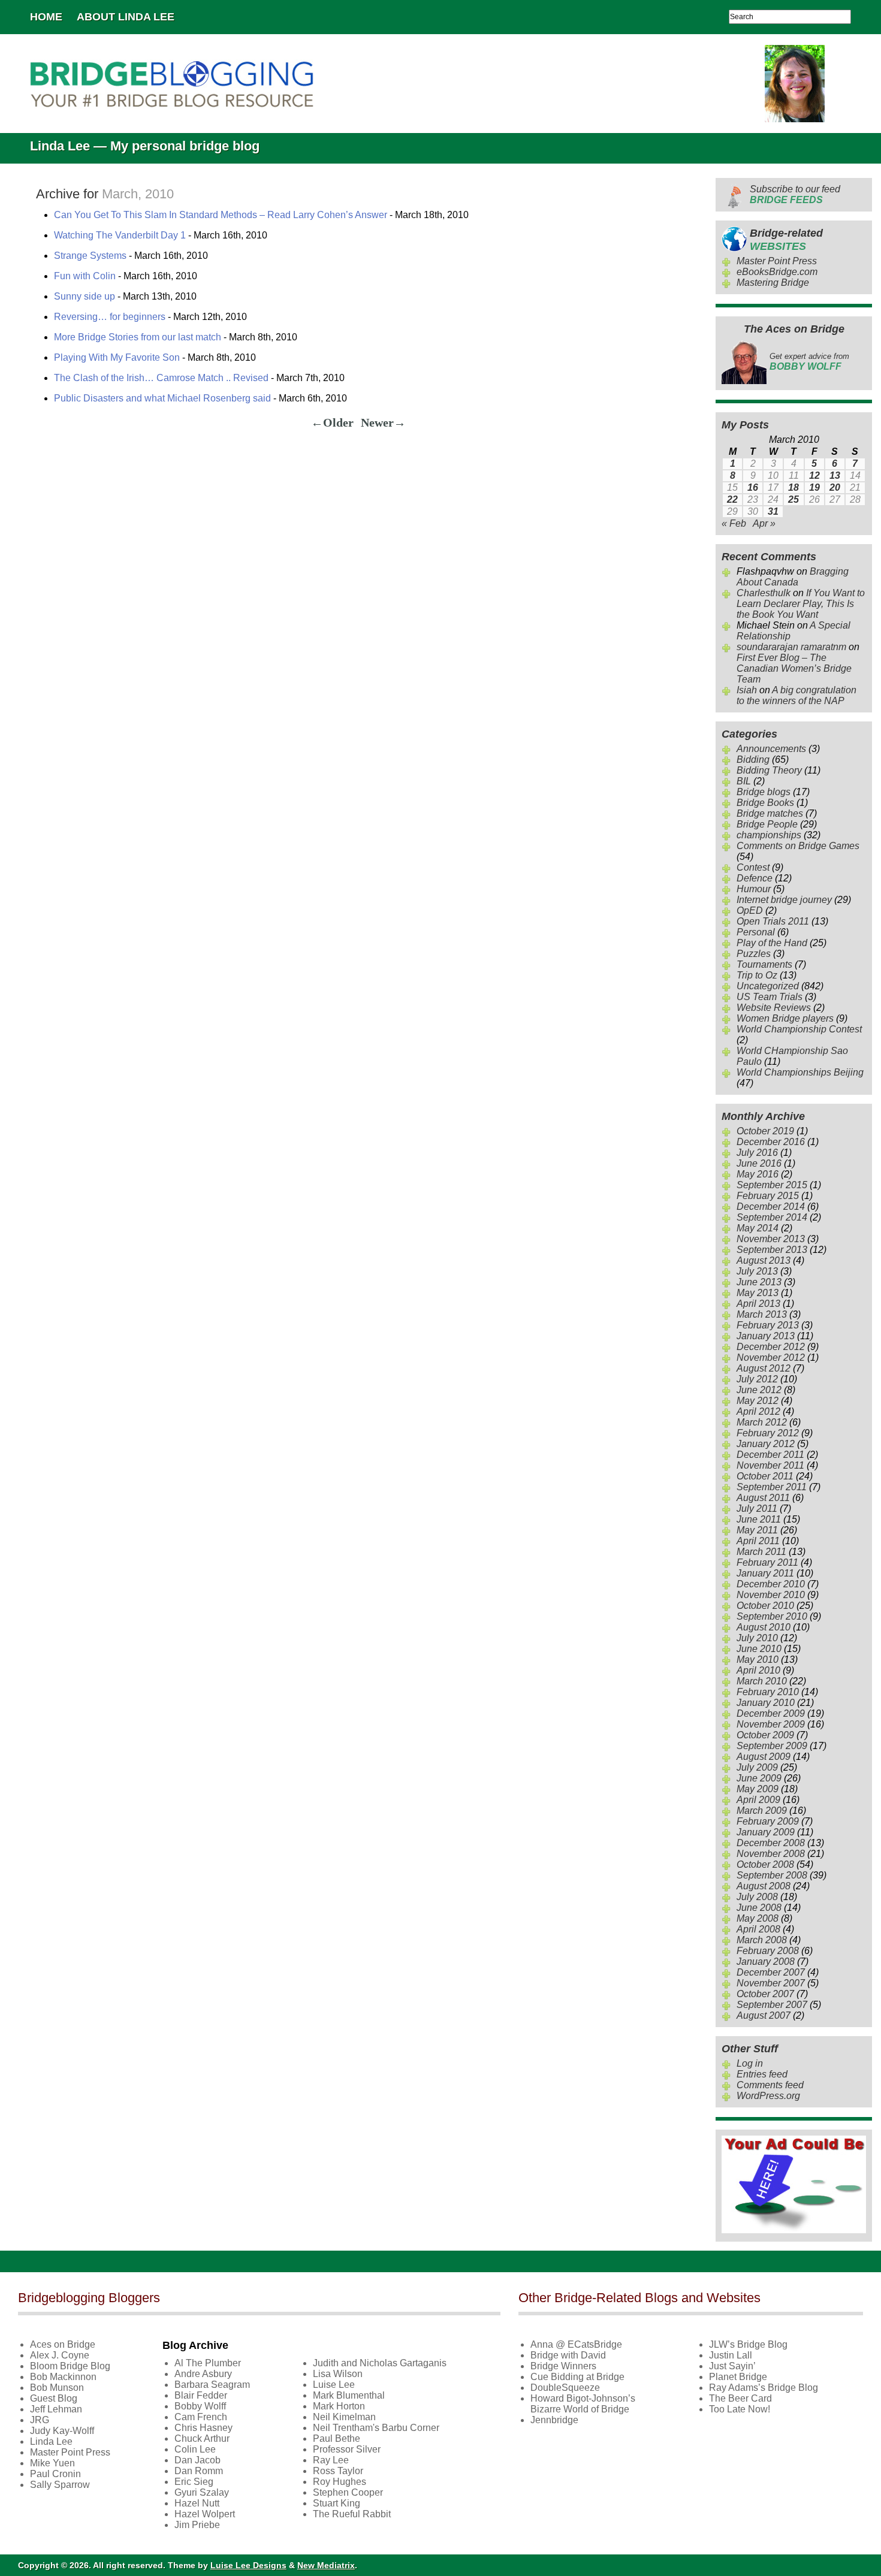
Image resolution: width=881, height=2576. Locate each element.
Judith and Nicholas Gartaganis (380, 2363)
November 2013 (771, 1239)
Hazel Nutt (197, 2503)
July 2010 (757, 1638)
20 (835, 487)
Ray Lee (331, 2460)
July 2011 (757, 1509)
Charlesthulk (764, 593)
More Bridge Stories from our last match (138, 337)
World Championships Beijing (800, 1072)
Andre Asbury (203, 2374)
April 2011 (758, 1541)
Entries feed (762, 2074)
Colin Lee (195, 2449)
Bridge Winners (563, 2366)
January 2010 (766, 1703)
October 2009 (765, 1735)
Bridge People (767, 824)
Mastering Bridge (773, 283)
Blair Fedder (201, 2395)
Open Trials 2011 (773, 921)
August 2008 (764, 1886)
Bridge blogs (764, 792)
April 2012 (758, 1411)
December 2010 (771, 1584)
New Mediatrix (326, 2565)
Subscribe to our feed (795, 194)
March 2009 (762, 1811)
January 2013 (766, 1336)
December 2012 (771, 1347)
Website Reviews (774, 1008)
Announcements (771, 749)
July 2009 (757, 1767)
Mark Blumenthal (349, 2395)
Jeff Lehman (56, 2409)
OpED (750, 910)
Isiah (747, 690)
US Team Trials (770, 997)
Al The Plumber (208, 2363)
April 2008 (758, 1929)
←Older (332, 422)
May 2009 (758, 1789)
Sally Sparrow (60, 2485)
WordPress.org (768, 2096)
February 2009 (768, 1821)
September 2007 (772, 2005)
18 (793, 487)
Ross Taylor (338, 2471)
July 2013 (757, 1271)
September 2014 (772, 1217)
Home (46, 17)
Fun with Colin (85, 276)
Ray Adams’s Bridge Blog (764, 2388)
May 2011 (757, 1530)
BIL (744, 781)
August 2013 (764, 1260)
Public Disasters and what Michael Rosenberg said (162, 398)
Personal (756, 932)
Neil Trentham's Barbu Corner (376, 2428)
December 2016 (771, 1142)
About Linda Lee (126, 17)
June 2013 (759, 1282)
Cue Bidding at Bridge (577, 2377)
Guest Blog (54, 2398)
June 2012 (759, 1390)
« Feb (734, 523)
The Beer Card (740, 2398)
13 (835, 475)
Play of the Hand (772, 943)
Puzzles (754, 954)
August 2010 (764, 1627)
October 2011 (765, 1476)
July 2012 (757, 1379)
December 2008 (771, 1843)
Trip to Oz (757, 975)
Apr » (764, 523)
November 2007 (771, 1983)
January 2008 (766, 1962)
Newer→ (383, 422)
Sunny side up (85, 296)
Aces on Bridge (63, 2344)
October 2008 (765, 1864)
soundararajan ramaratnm (791, 647)
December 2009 (771, 1713)
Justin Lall (731, 2355)
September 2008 (772, 1875)
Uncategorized (768, 986)
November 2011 (770, 1465)
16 (753, 487)
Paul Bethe (337, 2438)
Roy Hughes (340, 2482)
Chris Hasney (203, 2428)
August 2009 (764, 1757)
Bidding (753, 759)
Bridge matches (770, 813)
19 (814, 487)
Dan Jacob (197, 2460)
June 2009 (759, 1778)
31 (773, 511)
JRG (40, 2420)
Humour (754, 889)
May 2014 (758, 1228)
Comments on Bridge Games (798, 846)
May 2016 (758, 1174)
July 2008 (757, 1897)
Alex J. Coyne (60, 2355)
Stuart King (337, 2503)
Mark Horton (339, 2406)
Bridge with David (568, 2355)
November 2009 (771, 1724)
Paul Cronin (55, 2474)
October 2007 (765, 1994)
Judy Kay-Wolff (62, 2431)
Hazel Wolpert (205, 2514)
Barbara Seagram (212, 2385)
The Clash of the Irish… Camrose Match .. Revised (161, 378)
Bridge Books (765, 803)
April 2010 (758, 1670)
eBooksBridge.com (777, 272)
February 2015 (768, 1196)
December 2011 (770, 1455)
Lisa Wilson (338, 2374)
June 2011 (759, 1519)
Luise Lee (334, 2385)
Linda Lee (51, 2441)
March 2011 (761, 1552)
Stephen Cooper (348, 2492)
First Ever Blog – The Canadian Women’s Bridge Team (794, 668)
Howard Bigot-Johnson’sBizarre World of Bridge (583, 2404)
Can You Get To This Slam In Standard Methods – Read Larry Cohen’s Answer (221, 215)
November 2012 (771, 1358)
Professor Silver (347, 2449)
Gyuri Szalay (202, 2492)
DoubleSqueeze (565, 2388)
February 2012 (768, 1433)
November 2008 (771, 1854)
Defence (755, 878)
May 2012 (758, 1401)
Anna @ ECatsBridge (576, 2344)
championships (769, 835)
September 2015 (772, 1185)
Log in (750, 2063)
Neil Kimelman (344, 2417)
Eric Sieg (194, 2482)
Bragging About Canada (793, 577)
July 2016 (757, 1153)
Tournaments (764, 964)
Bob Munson (57, 2388)
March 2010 (762, 1681)
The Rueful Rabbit (352, 2514)
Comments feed (770, 2085)
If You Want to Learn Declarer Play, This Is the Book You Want (801, 604)
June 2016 (759, 1163)
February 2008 (768, 1951)
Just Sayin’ (732, 2366)
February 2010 (768, 1692)
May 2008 (758, 1918)
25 (793, 499)
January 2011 (765, 1573)
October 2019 (765, 1131)
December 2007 (771, 1972)
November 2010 (771, 1595)
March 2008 (762, 1940)
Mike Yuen (52, 2463)
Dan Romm (199, 2471)
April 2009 (758, 1800)
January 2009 (766, 1832)
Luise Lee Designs (248, 2565)
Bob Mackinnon (63, 2377)
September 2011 (772, 1487)
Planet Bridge (738, 2377)
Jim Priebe (197, 2525)
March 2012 (762, 1422)
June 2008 (759, 1908)
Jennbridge (554, 2420)
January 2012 (766, 1444)
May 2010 (758, 1660)
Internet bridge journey (784, 900)
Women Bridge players (785, 1018)
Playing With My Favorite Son (117, 357)
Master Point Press (777, 261)
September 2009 (772, 1746)
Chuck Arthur (202, 2438)
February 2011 (767, 1562)
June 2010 (759, 1649)
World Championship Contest (799, 1029)
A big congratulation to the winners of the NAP (796, 695)
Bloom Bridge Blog (70, 2366)
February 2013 (768, 1325)
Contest (753, 867)
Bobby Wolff (200, 2406)
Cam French (201, 2417)
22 (732, 499)
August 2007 (764, 2015)
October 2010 (765, 1606)
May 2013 (758, 1293)
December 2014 (771, 1207)
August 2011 (763, 1498)
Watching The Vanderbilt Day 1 (120, 235)
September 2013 (772, 1250)
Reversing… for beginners (110, 317)
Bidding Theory (769, 770)
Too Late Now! (740, 2409)
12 (814, 475)
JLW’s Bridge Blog (748, 2344)
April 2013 (758, 1304)
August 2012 (764, 1368)
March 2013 (762, 1314)
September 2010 (772, 1616)
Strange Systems (90, 256)
